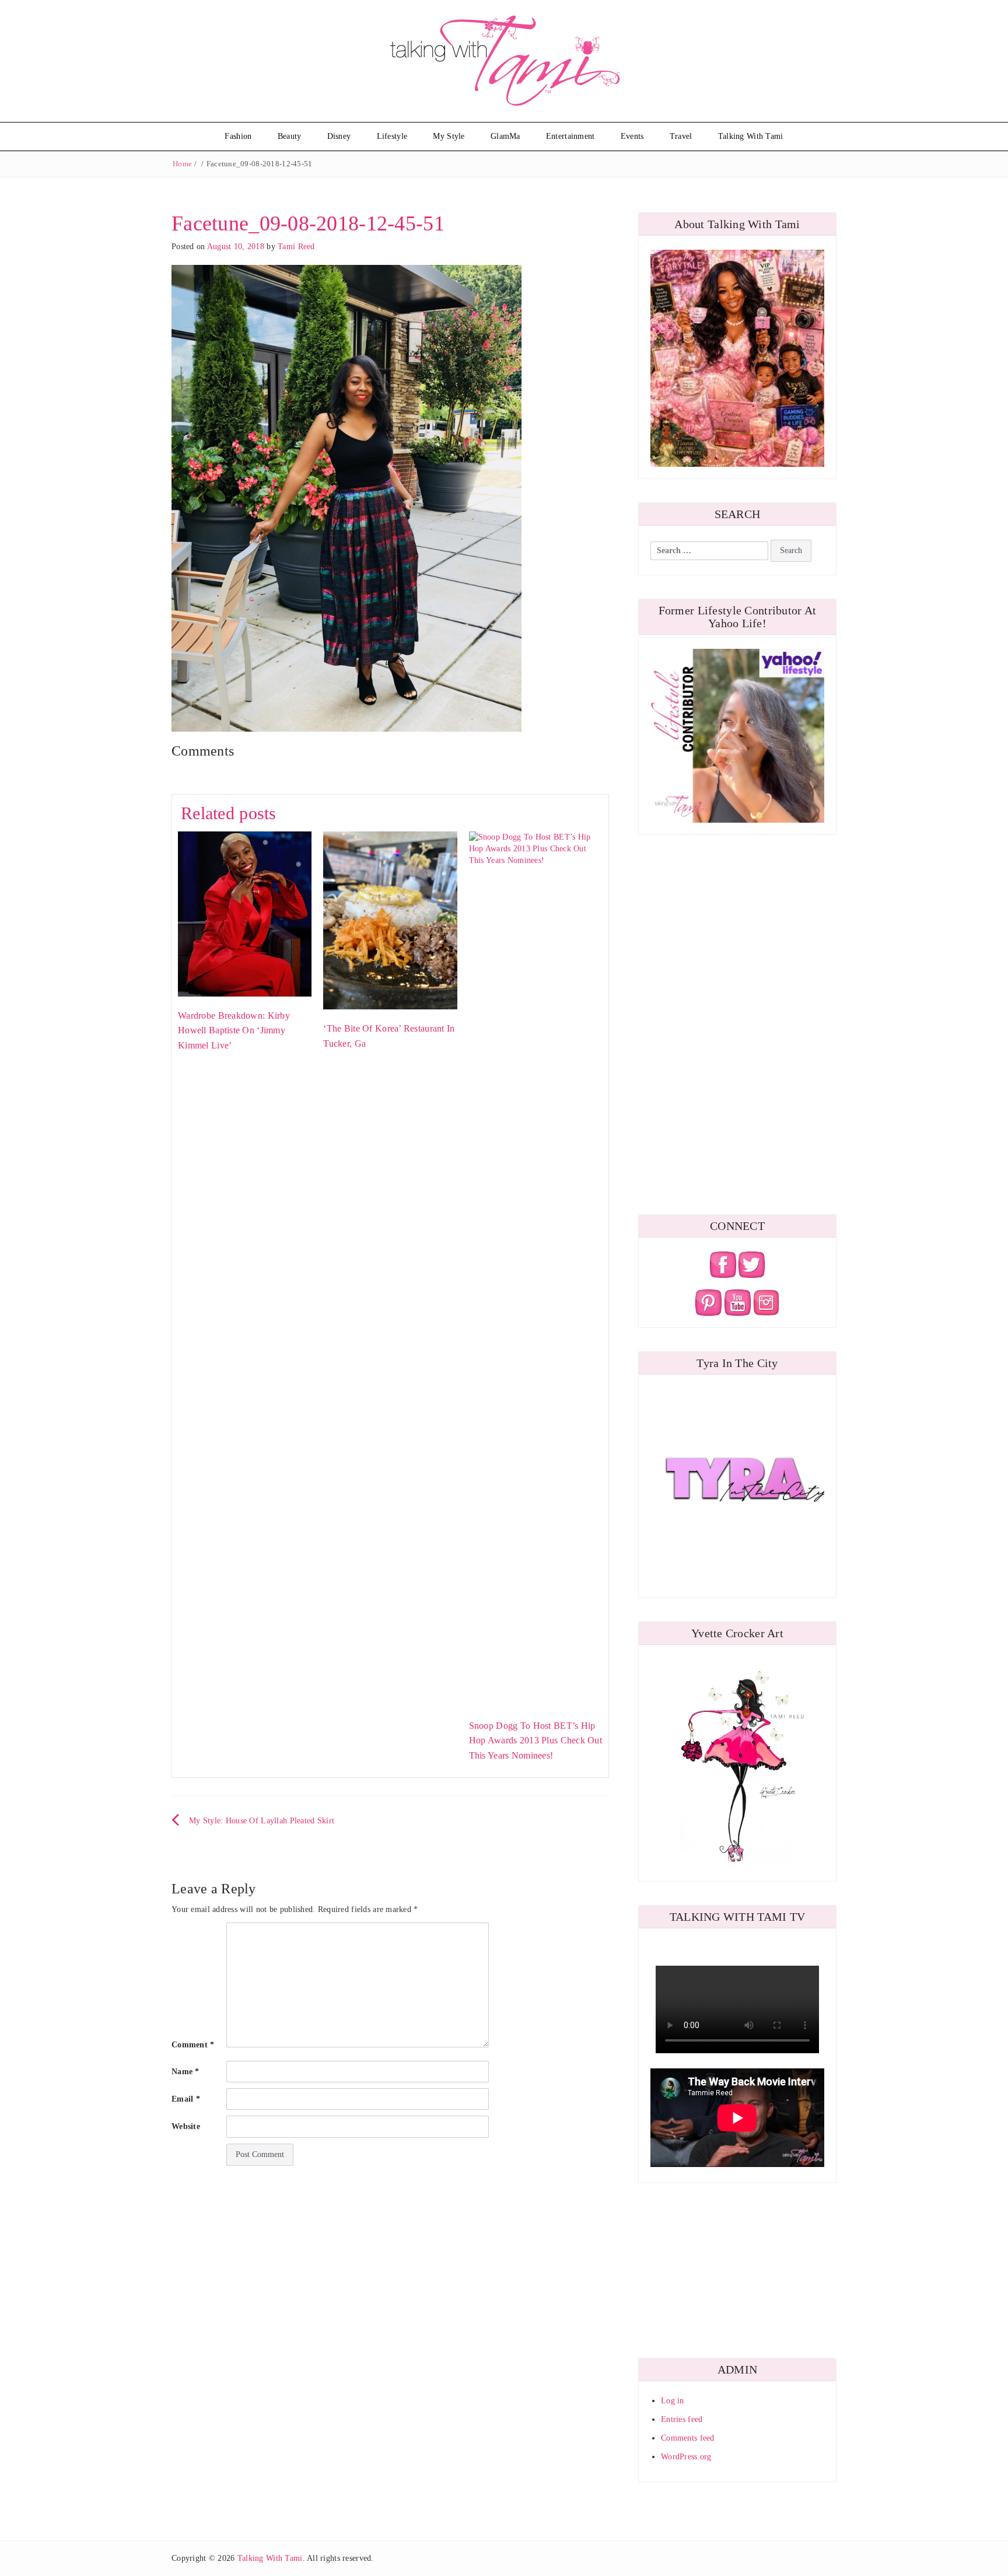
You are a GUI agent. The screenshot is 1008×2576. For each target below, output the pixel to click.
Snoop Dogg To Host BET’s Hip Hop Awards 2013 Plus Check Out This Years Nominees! (535, 1740)
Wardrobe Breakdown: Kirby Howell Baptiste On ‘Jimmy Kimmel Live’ (234, 1030)
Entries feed (682, 2419)
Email (186, 2099)
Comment (193, 2045)
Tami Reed (296, 247)
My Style (449, 136)
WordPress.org (686, 2457)
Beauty (290, 136)
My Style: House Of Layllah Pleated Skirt (262, 1821)
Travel (681, 136)
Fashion (238, 136)
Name (185, 2072)
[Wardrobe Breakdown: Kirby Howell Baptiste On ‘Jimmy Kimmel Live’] (245, 913)
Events (632, 136)
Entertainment (570, 136)
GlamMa (505, 136)
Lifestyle (392, 136)
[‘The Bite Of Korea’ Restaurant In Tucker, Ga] (390, 920)
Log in (673, 2401)
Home (182, 164)
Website (186, 2126)
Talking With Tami (751, 136)
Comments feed (688, 2438)
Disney (339, 136)
